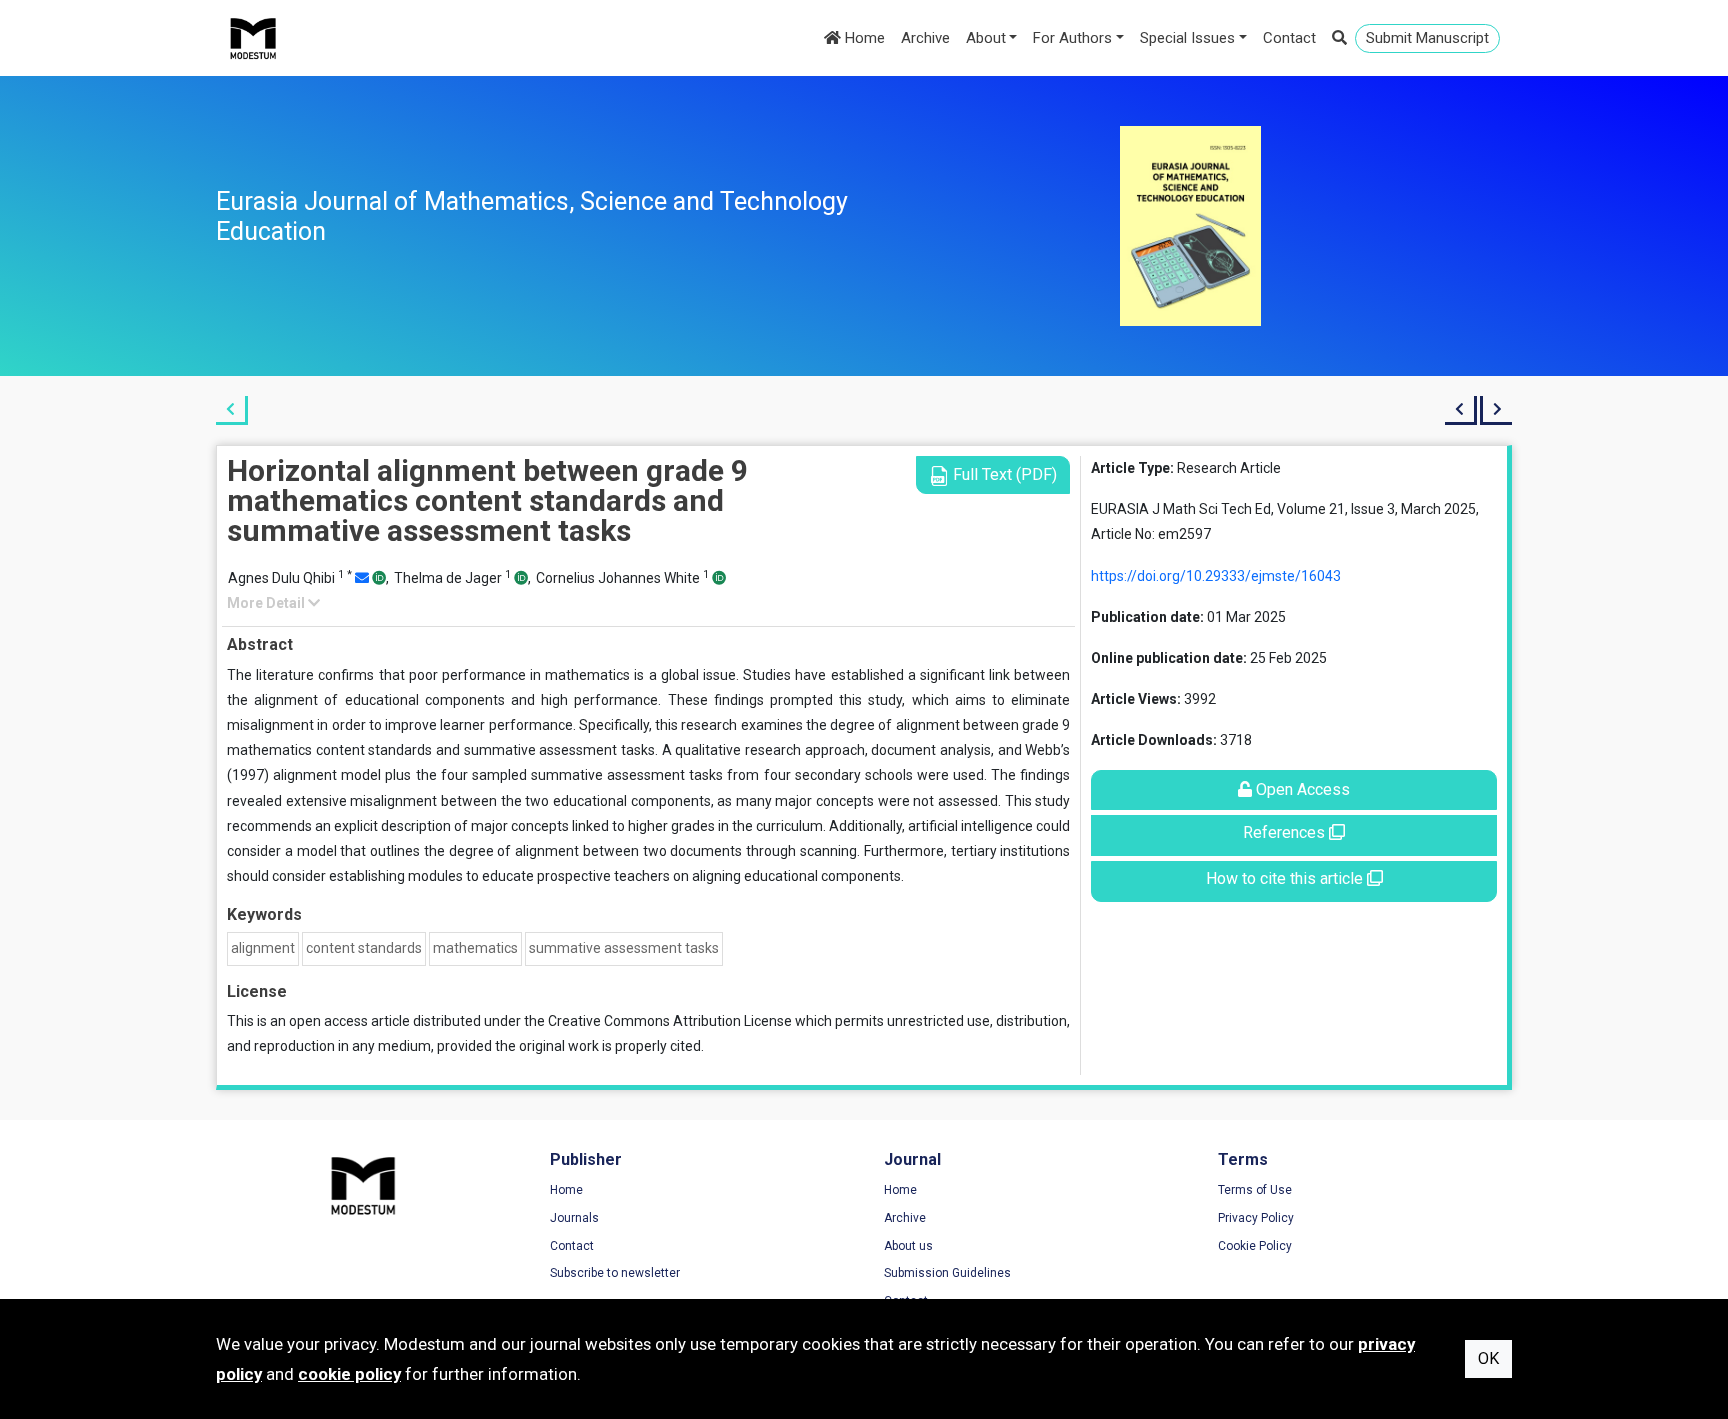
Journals (574, 1218)
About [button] (986, 38)
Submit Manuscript (1427, 38)
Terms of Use (1255, 1190)
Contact (1289, 38)
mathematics (475, 948)
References (1286, 832)
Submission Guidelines (947, 1273)
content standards (364, 948)
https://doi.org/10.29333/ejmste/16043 (1216, 576)
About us (908, 1246)
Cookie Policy (1255, 1246)
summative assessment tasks (624, 948)
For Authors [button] (1072, 38)
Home (863, 38)
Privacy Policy (1256, 1218)
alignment (263, 948)
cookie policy (349, 1374)
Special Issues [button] (1187, 38)
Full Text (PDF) (1003, 474)
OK (1488, 1358)
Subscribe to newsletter (615, 1273)
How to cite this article (1286, 878)
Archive (925, 38)
